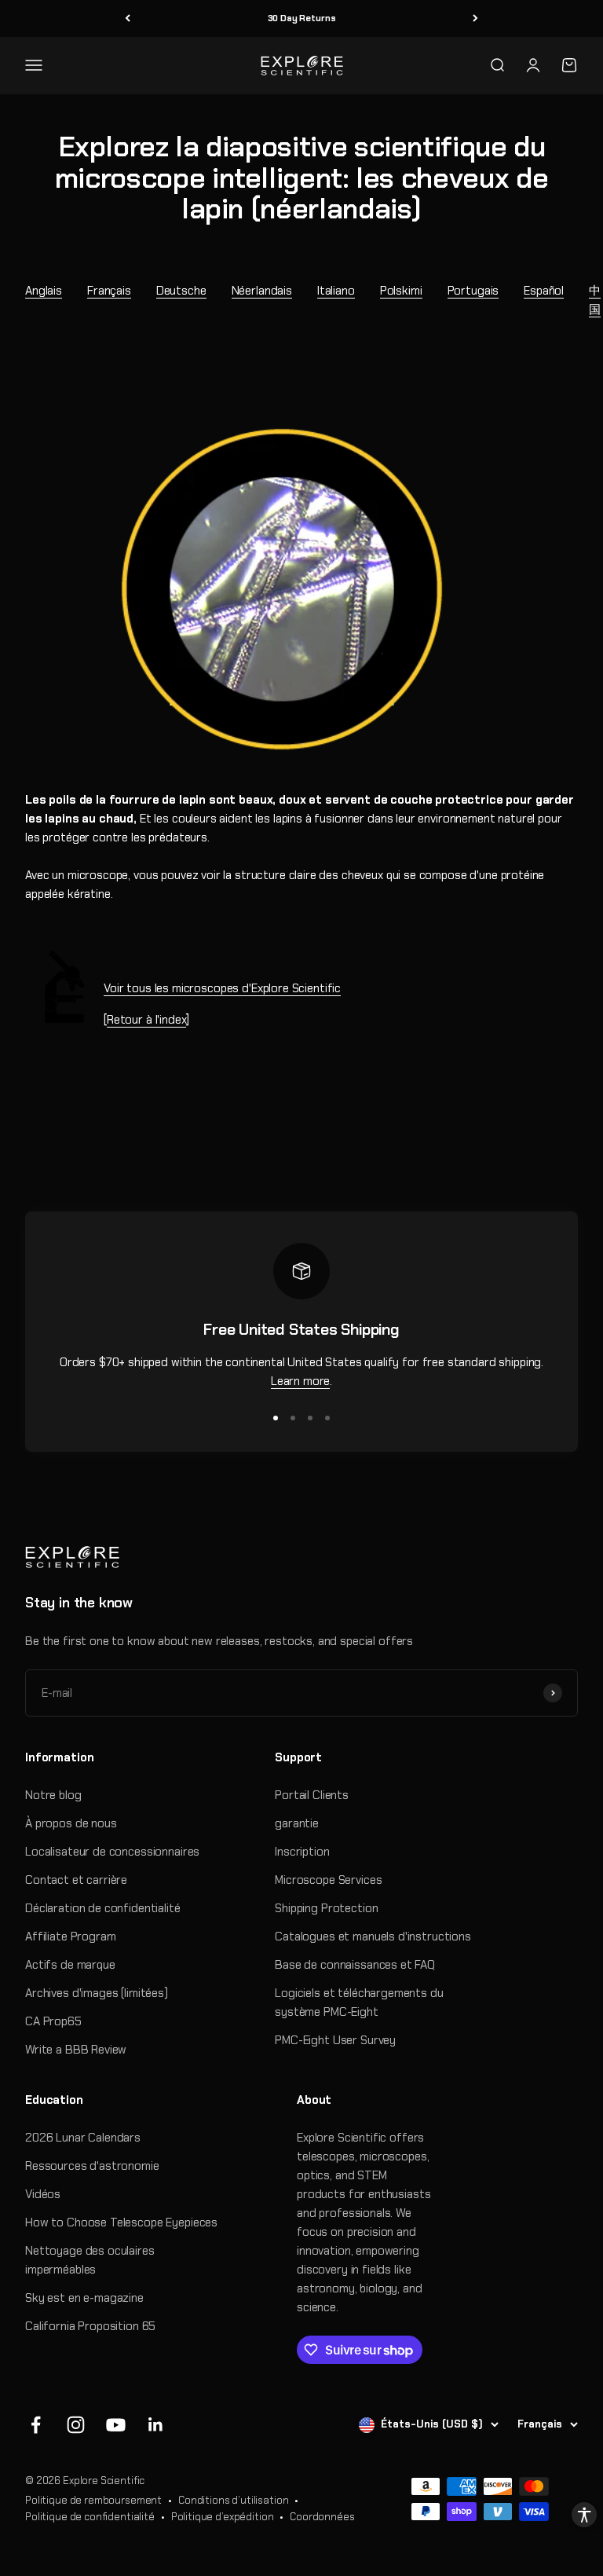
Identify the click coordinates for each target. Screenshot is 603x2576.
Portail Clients (312, 1795)
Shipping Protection (326, 1908)
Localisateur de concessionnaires (112, 1852)
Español (544, 291)
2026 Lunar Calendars (83, 2138)
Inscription (302, 1852)
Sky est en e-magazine (84, 2298)
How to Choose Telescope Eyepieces (121, 2222)
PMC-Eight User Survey (335, 2040)
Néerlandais (262, 291)
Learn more (301, 1381)
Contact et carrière (76, 1880)
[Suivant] (475, 18)
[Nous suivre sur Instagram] (76, 2425)
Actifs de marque (70, 1965)
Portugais (473, 291)
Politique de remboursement (93, 2500)
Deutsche (181, 291)
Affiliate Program (70, 1937)
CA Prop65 (53, 2021)
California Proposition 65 (90, 2326)
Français (109, 291)
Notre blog (53, 1795)
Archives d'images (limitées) (97, 1993)
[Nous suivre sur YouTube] (116, 2425)
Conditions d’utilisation (233, 2500)
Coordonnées (322, 2517)
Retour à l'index (147, 1020)
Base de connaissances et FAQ (355, 1965)
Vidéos (43, 2194)
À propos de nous (71, 1823)
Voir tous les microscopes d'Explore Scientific (222, 988)
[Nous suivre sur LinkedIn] (156, 2425)
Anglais (44, 291)
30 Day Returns (302, 18)
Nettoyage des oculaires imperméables (90, 2260)
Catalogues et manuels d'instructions (373, 1937)
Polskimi (401, 291)
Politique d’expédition (223, 2517)
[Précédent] (128, 18)
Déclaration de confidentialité (103, 1908)
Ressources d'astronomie (92, 2166)
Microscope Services (328, 1880)
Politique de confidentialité (90, 2517)
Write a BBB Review (76, 2050)
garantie (297, 1823)
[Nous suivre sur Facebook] (36, 2425)
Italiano (336, 291)
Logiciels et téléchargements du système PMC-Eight (359, 2003)
